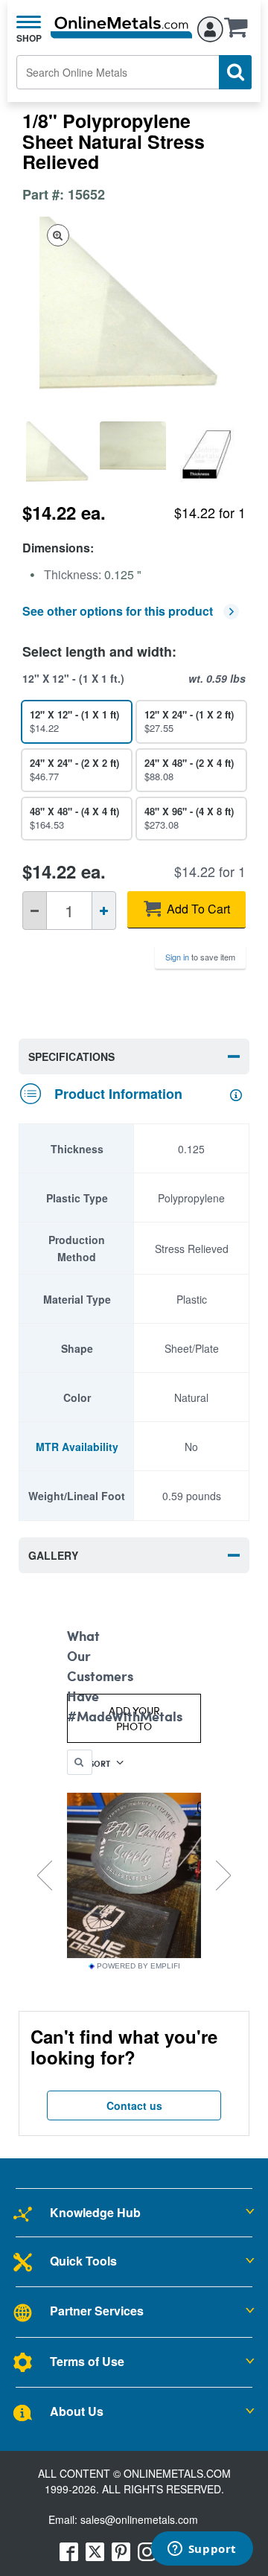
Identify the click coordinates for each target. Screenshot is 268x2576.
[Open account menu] (210, 27)
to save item (200, 957)
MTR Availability (77, 1447)
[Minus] (35, 911)
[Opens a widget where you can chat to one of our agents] (202, 2550)
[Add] (104, 911)
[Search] (235, 72)
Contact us (134, 2105)
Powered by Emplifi (138, 1966)
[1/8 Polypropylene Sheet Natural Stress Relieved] (59, 455)
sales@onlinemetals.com (139, 2519)
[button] (240, 32)
